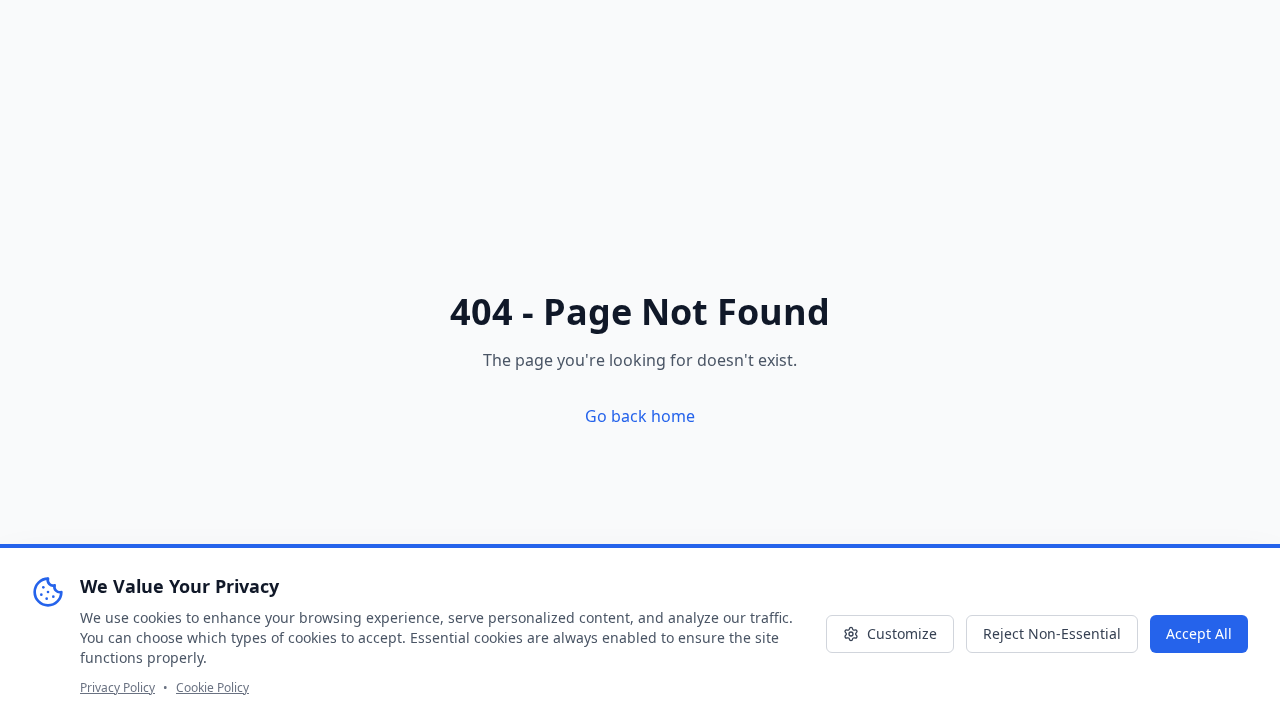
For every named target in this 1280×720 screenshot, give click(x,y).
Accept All (1199, 633)
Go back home (640, 416)
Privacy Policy (117, 688)
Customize (902, 633)
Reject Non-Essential (1052, 633)
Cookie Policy (212, 688)
